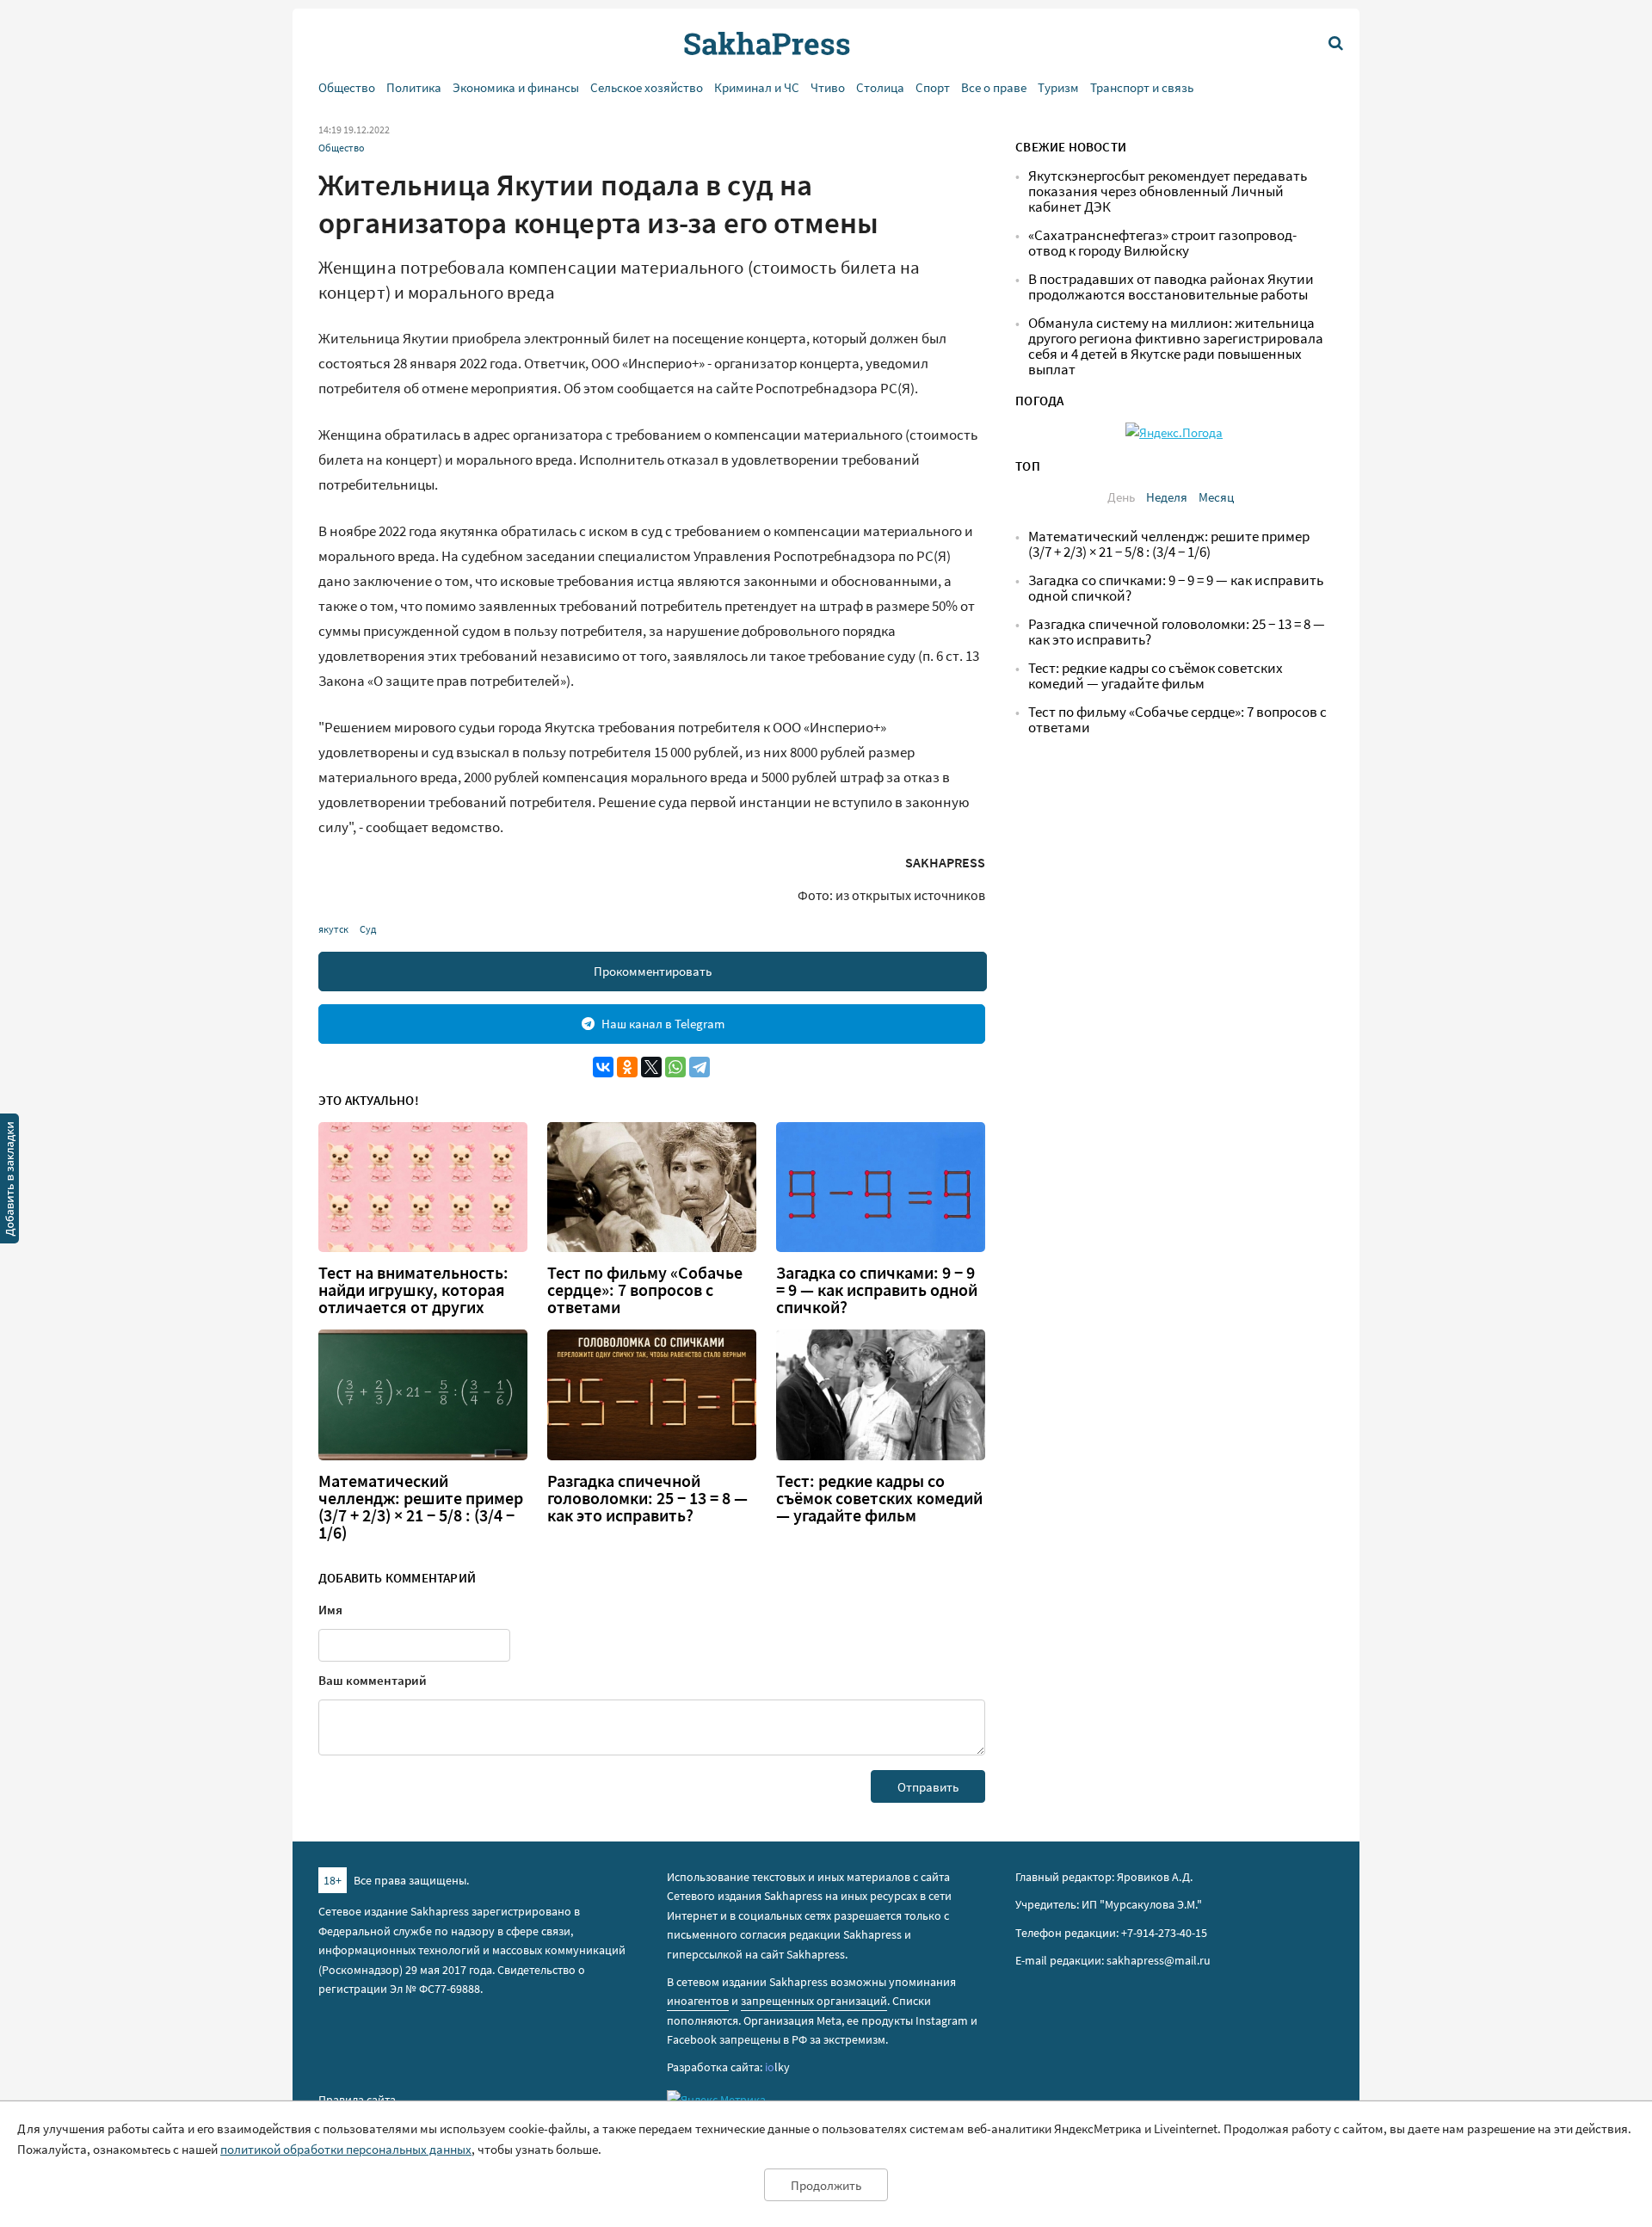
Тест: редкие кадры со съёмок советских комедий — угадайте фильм (879, 1498)
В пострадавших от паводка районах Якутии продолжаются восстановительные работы (1171, 287)
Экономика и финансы (516, 87)
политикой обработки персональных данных (346, 2149)
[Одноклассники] (627, 1067)
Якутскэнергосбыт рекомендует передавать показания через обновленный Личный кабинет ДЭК (1168, 191)
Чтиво (828, 87)
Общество (347, 87)
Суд (368, 929)
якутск (333, 929)
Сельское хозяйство (647, 87)
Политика (414, 87)
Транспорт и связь (1142, 87)
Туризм (1058, 87)
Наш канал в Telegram (663, 1024)
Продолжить (826, 2185)
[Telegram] (700, 1067)
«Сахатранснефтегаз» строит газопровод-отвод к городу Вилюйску (1162, 243)
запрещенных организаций (814, 2001)
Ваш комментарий (373, 1680)
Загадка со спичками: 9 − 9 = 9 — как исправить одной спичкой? (877, 1290)
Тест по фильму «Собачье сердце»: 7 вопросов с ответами (645, 1290)
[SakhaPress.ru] (9, 1181)
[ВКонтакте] (603, 1067)
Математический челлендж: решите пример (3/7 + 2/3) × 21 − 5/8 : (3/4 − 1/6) (421, 1507)
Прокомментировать (653, 971)
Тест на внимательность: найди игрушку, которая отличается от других (413, 1290)
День (1121, 497)
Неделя (1167, 497)
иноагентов (698, 2001)
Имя (330, 1610)
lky (777, 2067)
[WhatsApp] (675, 1067)
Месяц (1216, 497)
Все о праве (994, 87)
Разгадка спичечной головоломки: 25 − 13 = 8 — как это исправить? (647, 1498)
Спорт (933, 87)
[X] (651, 1067)
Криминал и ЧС (757, 87)
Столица (880, 87)
